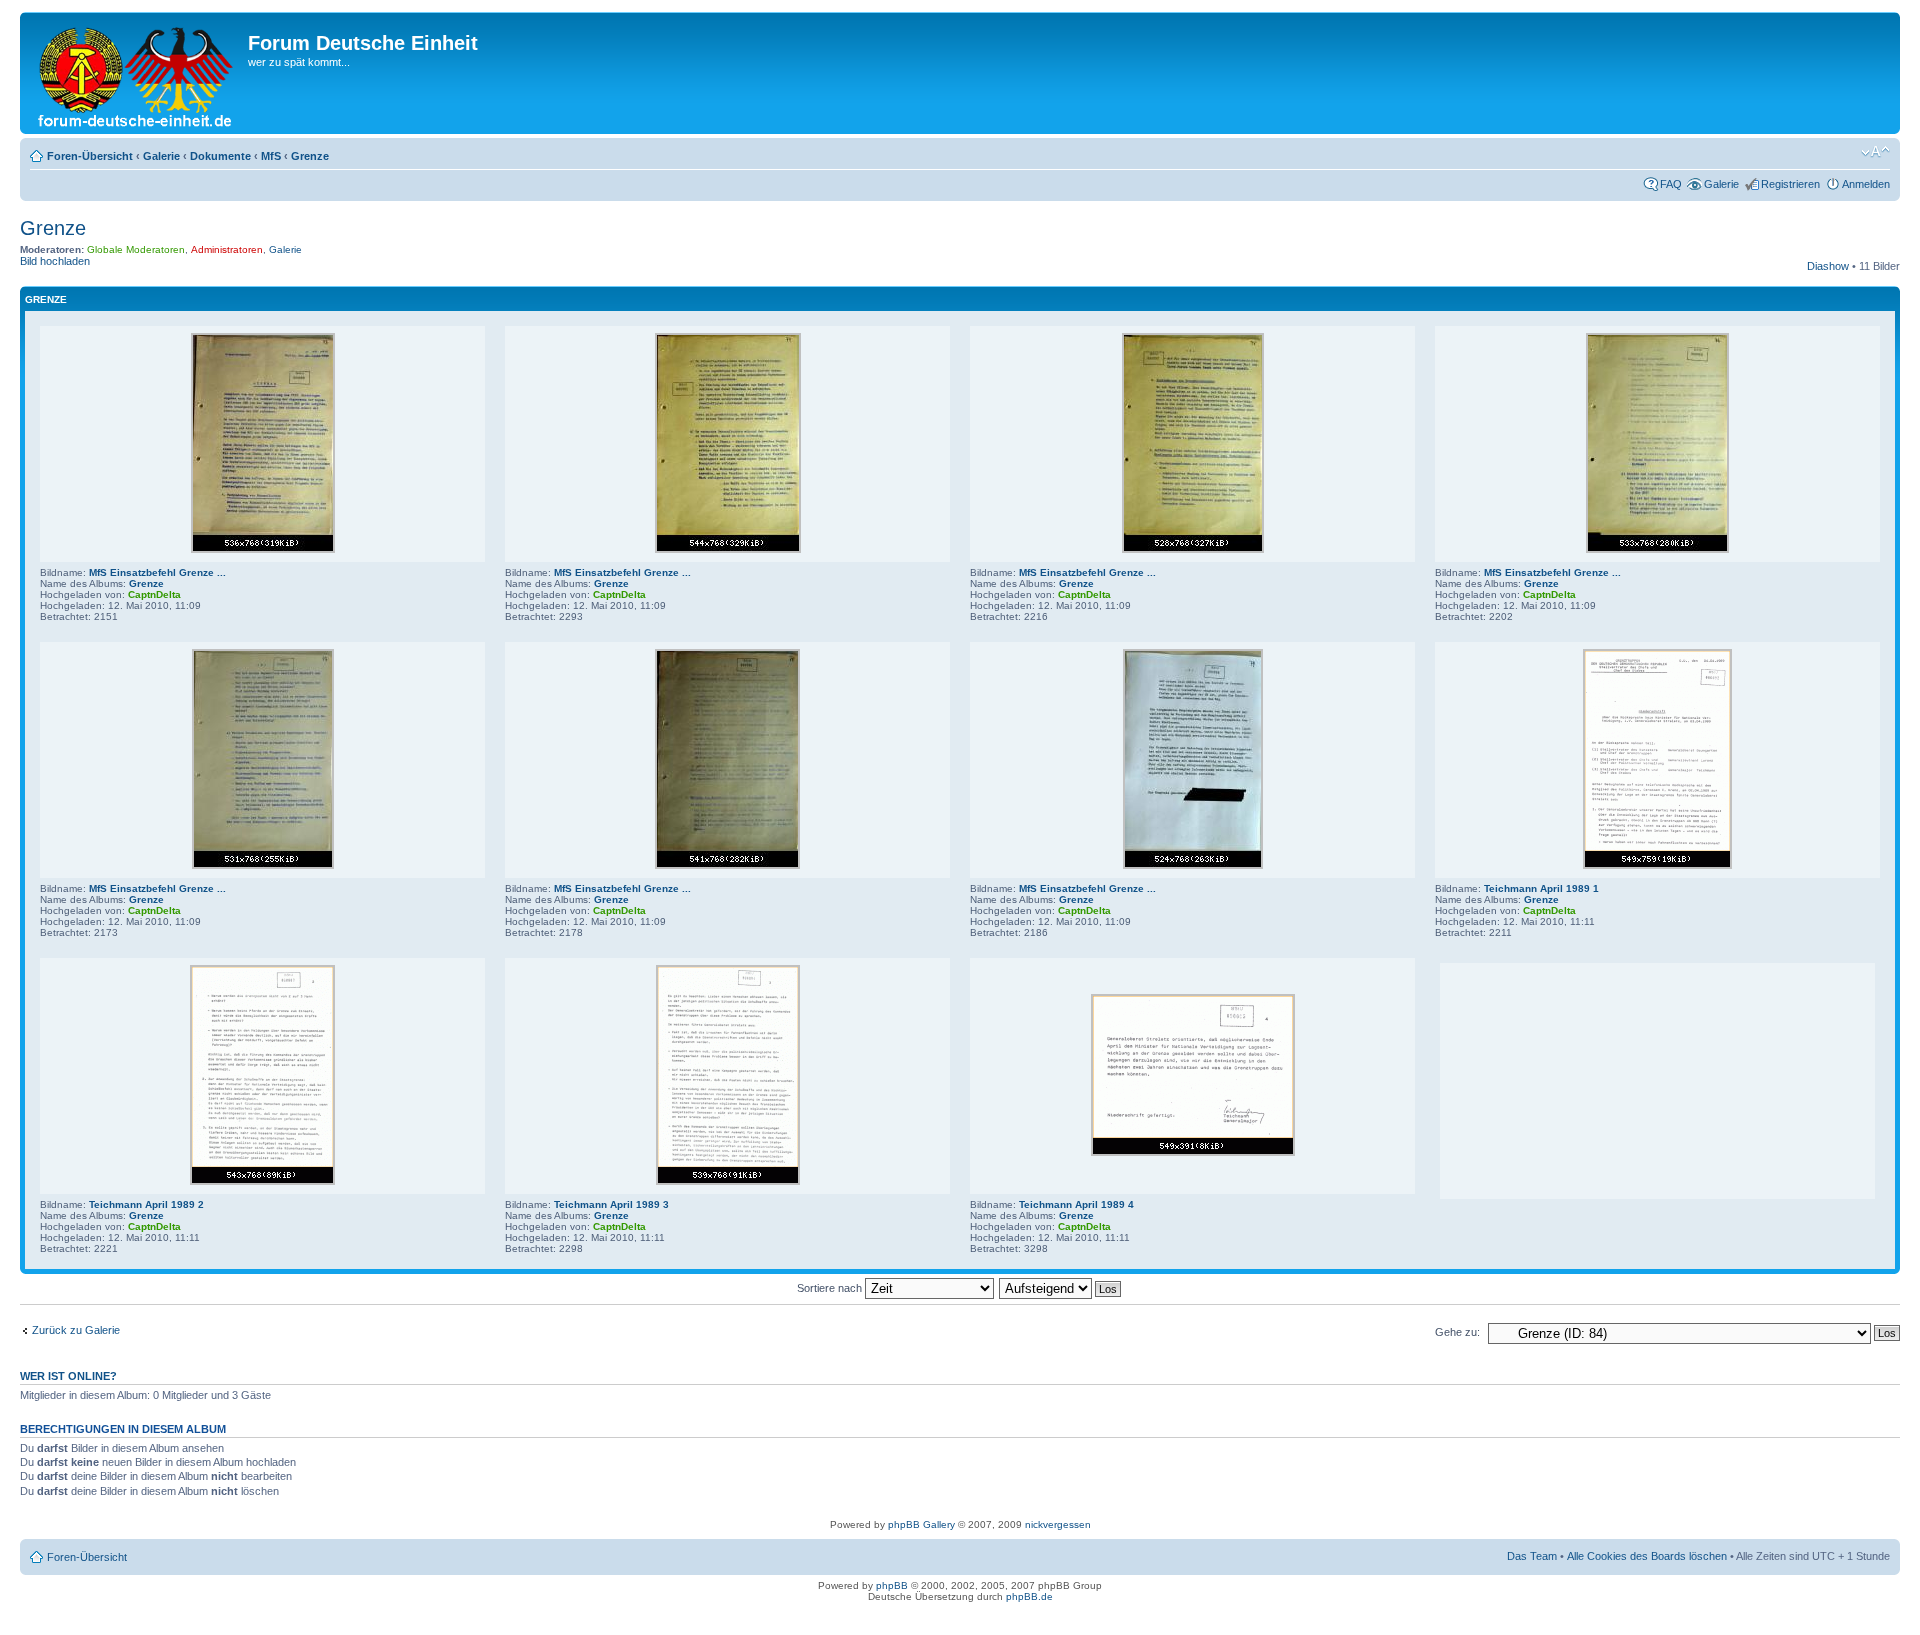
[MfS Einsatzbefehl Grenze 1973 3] (1193, 549)
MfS (271, 156)
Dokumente (220, 156)
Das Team (1532, 1556)
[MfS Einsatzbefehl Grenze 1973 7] (1193, 865)
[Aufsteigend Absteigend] (1061, 1288)
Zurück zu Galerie (76, 1330)
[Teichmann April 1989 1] (1657, 865)
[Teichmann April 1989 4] (1193, 1152)
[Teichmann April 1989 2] (262, 1181)
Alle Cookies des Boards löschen (1647, 1556)
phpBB (892, 1585)
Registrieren (1790, 184)
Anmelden (1866, 184)
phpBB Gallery (921, 1524)
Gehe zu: (1457, 1332)
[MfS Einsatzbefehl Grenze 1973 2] (728, 549)
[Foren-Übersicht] (136, 73)
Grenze (310, 156)
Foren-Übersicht (90, 156)
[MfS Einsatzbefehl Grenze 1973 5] (263, 865)
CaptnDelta (154, 594)
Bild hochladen (55, 261)
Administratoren (227, 249)
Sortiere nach (831, 1288)
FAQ (1671, 184)
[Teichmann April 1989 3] (728, 1181)
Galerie (161, 156)
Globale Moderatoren (136, 249)
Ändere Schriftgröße (1875, 152)
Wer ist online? (68, 1376)
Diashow (1828, 266)
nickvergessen (1058, 1524)
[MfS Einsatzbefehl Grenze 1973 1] (263, 549)
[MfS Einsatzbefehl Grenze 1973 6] (727, 865)
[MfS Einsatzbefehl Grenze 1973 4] (1657, 549)
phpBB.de (1029, 1596)
